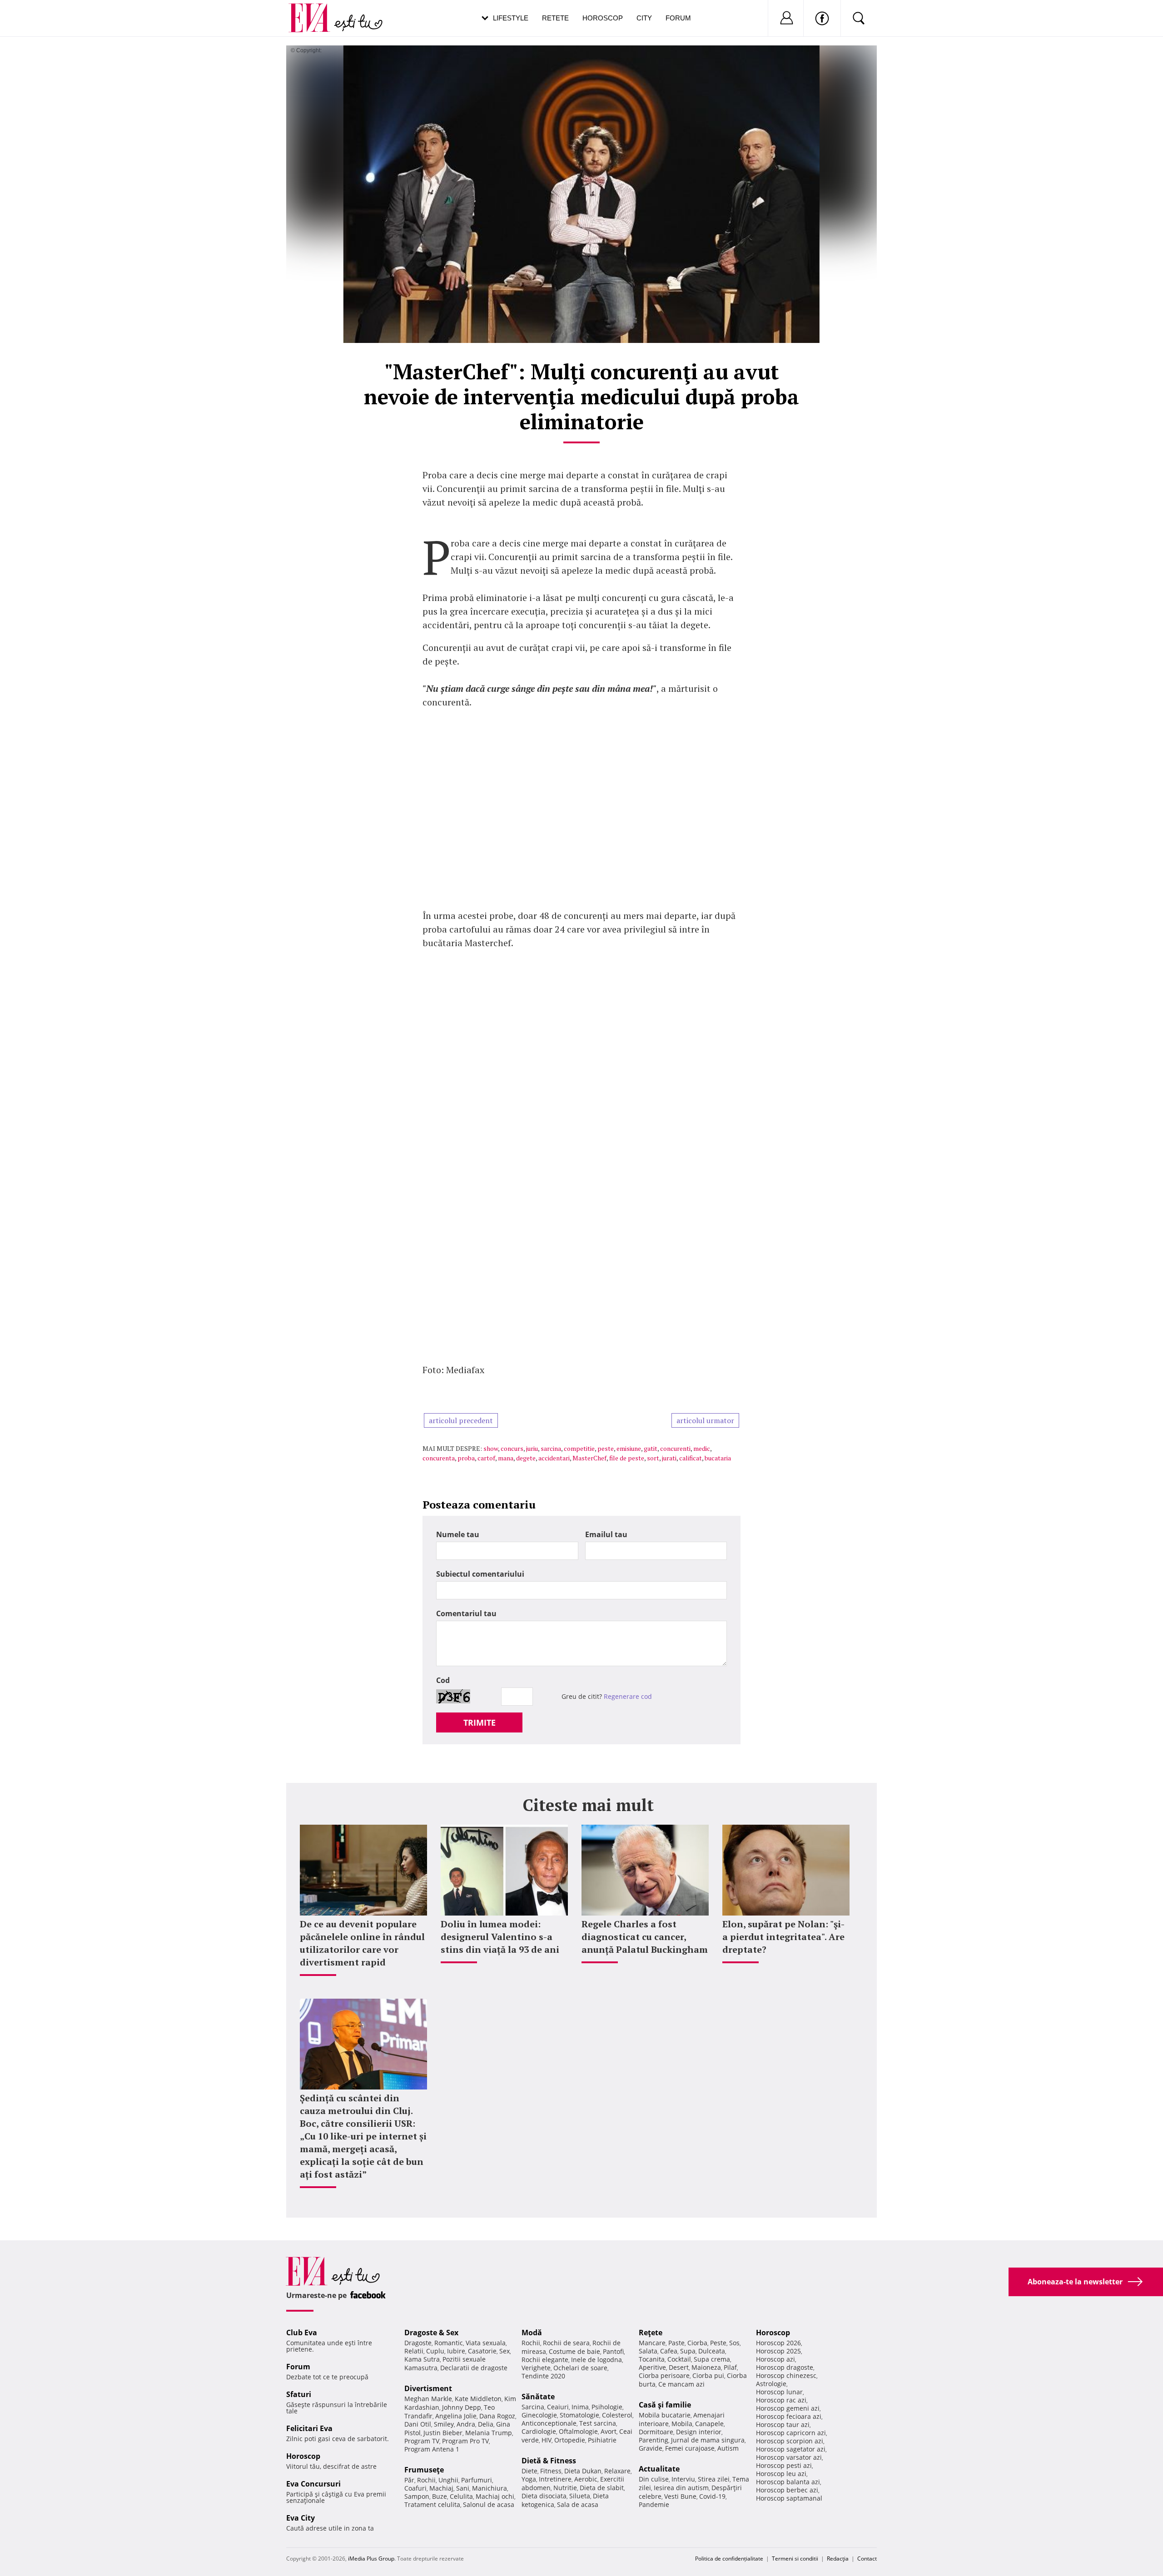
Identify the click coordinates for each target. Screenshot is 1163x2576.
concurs (512, 1448)
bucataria (718, 1458)
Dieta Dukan (583, 2471)
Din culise (654, 2479)
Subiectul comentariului (480, 1574)
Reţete (651, 2333)
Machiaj (441, 2488)
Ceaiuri (558, 2407)
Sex (504, 2351)
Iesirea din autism (681, 2488)
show (491, 1448)
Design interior (699, 2432)
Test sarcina (598, 2423)
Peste (718, 2343)
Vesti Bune (680, 2496)
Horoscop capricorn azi (791, 2433)
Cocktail (679, 2359)
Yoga (529, 2479)
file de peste (627, 1458)
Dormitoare (656, 2432)
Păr (409, 2480)
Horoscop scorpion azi (790, 2441)
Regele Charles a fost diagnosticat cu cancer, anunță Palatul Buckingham (645, 1937)
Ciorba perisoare (664, 2375)
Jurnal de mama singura (708, 2440)
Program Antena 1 (432, 2449)
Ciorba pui (708, 2375)
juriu (532, 1448)
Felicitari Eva (309, 2428)
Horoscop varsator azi (789, 2457)
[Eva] (315, 11)
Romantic (449, 2343)
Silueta (580, 2496)
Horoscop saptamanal (789, 2498)
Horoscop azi (775, 2359)
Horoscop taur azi (783, 2425)
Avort (609, 2431)
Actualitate (659, 2469)
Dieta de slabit (602, 2488)
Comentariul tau (466, 1613)
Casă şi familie (665, 2405)
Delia (486, 2424)
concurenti (675, 1448)
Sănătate (538, 2397)
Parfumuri (477, 2480)
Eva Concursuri (313, 2484)
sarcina (551, 1448)
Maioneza (706, 2367)
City (644, 18)
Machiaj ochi (495, 2496)
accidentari (554, 1458)
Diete (529, 2471)
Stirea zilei (714, 2479)
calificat (691, 1458)
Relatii (414, 2351)
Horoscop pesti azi (784, 2465)
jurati (669, 1458)
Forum (678, 18)
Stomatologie (579, 2415)
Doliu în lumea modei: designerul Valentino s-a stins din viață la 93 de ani (500, 1937)
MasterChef (589, 1458)
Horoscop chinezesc (786, 2375)
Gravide (651, 2448)
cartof (486, 1458)
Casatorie (482, 2351)
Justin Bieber (443, 2433)
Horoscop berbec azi (787, 2490)
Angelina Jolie (456, 2416)
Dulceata (712, 2351)
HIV (547, 2440)
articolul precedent (461, 1420)
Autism (728, 2448)
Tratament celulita (432, 2504)
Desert (679, 2367)
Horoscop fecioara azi (789, 2416)
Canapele (709, 2424)
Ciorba (697, 2343)
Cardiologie (539, 2431)
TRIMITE (480, 1722)
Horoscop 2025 (778, 2351)
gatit (651, 1448)
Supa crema (712, 2359)
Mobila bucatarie (665, 2415)
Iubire (456, 2351)
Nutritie (565, 2488)
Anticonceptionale (549, 2423)
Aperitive (652, 2367)
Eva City (301, 2518)
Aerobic (586, 2479)
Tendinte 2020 (543, 2376)
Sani (463, 2488)
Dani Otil (418, 2424)
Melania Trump (489, 2433)
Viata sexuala (486, 2343)
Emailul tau (606, 1534)
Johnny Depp (462, 2407)
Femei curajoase (690, 2448)
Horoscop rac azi (781, 2400)
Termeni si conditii (795, 2559)
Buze (440, 2496)
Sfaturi (299, 2394)
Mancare (652, 2343)
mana (506, 1458)
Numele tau (458, 1534)
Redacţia (838, 2559)
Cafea (669, 2351)
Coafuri (415, 2488)
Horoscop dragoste (785, 2367)
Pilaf (730, 2367)
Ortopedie (570, 2440)
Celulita (461, 2496)
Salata (648, 2351)
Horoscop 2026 (778, 2343)
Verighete (536, 2368)
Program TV (422, 2441)
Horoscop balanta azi (788, 2482)
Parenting (654, 2440)
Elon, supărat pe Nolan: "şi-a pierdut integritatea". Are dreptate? (783, 1937)
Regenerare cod (628, 1696)
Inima (580, 2407)
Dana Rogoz (497, 2416)
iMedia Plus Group (371, 2559)
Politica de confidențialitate (729, 2559)
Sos (734, 2343)
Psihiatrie (602, 2440)
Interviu (683, 2479)
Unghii (448, 2480)
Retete (555, 18)
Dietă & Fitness (549, 2461)
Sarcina (533, 2407)
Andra (466, 2424)
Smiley (444, 2424)
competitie (579, 1448)
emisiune (629, 1448)
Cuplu (435, 2351)
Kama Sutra (422, 2359)
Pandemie (654, 2504)
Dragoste (418, 2343)
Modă (532, 2333)
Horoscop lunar (779, 2392)
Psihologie (607, 2407)
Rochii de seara (566, 2343)
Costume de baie (574, 2351)
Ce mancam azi (681, 2384)
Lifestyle (511, 18)
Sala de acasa (578, 2504)
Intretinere (555, 2479)
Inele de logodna (596, 2360)
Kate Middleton (478, 2399)
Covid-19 (712, 2496)
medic (702, 1448)
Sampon (417, 2496)
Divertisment (428, 2388)
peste (606, 1448)
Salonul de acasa (489, 2504)
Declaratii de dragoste (474, 2368)
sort (653, 1458)
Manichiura (490, 2488)
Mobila (682, 2424)
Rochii (426, 2480)
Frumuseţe (424, 2470)
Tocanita (652, 2359)
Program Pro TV (465, 2441)
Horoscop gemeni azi (788, 2408)
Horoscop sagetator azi (791, 2449)
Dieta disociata (544, 2496)
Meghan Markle (428, 2399)
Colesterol (617, 2415)
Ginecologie (539, 2415)
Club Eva (302, 2333)
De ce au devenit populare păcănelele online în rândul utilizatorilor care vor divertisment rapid (362, 1943)
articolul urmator (705, 1420)
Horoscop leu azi (781, 2474)
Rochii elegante (545, 2360)
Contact (867, 2559)
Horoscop (603, 18)
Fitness (551, 2471)
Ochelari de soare (580, 2368)
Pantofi (613, 2351)
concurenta (439, 1458)
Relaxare (617, 2471)
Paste (676, 2343)
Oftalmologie (578, 2431)
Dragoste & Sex (431, 2333)
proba (466, 1458)
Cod (443, 1680)
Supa (688, 2351)
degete (526, 1458)
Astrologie (771, 2384)
